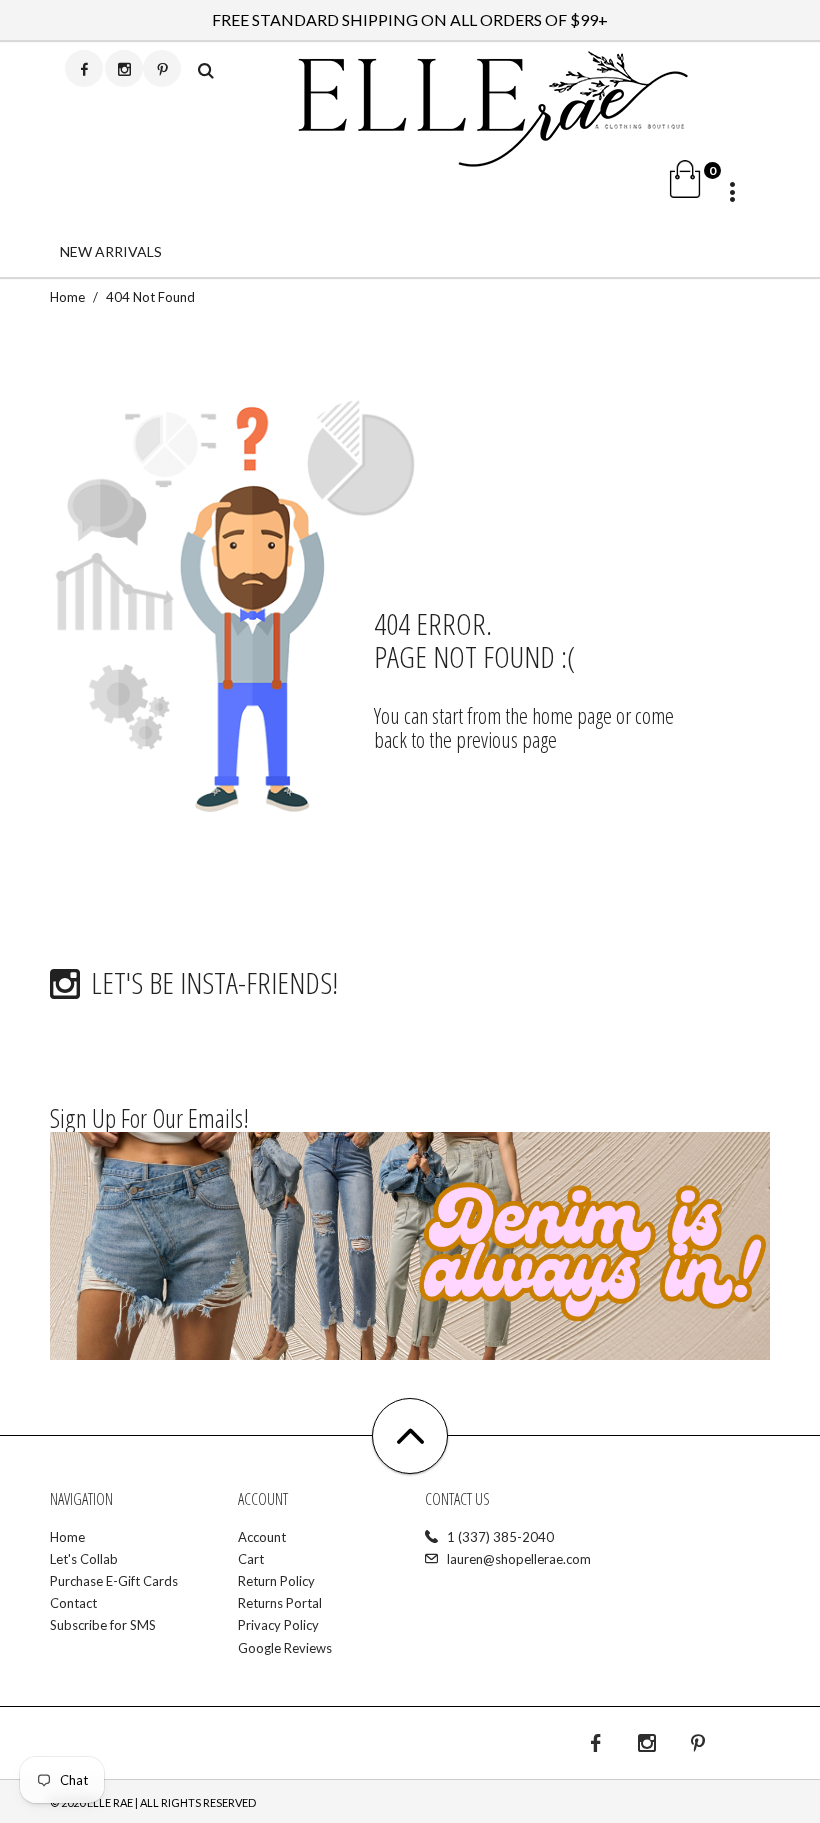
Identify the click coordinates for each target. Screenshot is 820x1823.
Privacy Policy (278, 1625)
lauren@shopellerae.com (519, 1559)
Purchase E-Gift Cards (114, 1581)
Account (262, 1537)
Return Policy (276, 1581)
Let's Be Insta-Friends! (214, 982)
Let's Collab (84, 1559)
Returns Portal (280, 1603)
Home (67, 297)
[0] (604, 186)
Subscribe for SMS (103, 1625)
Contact (73, 1603)
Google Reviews (285, 1648)
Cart (251, 1559)
